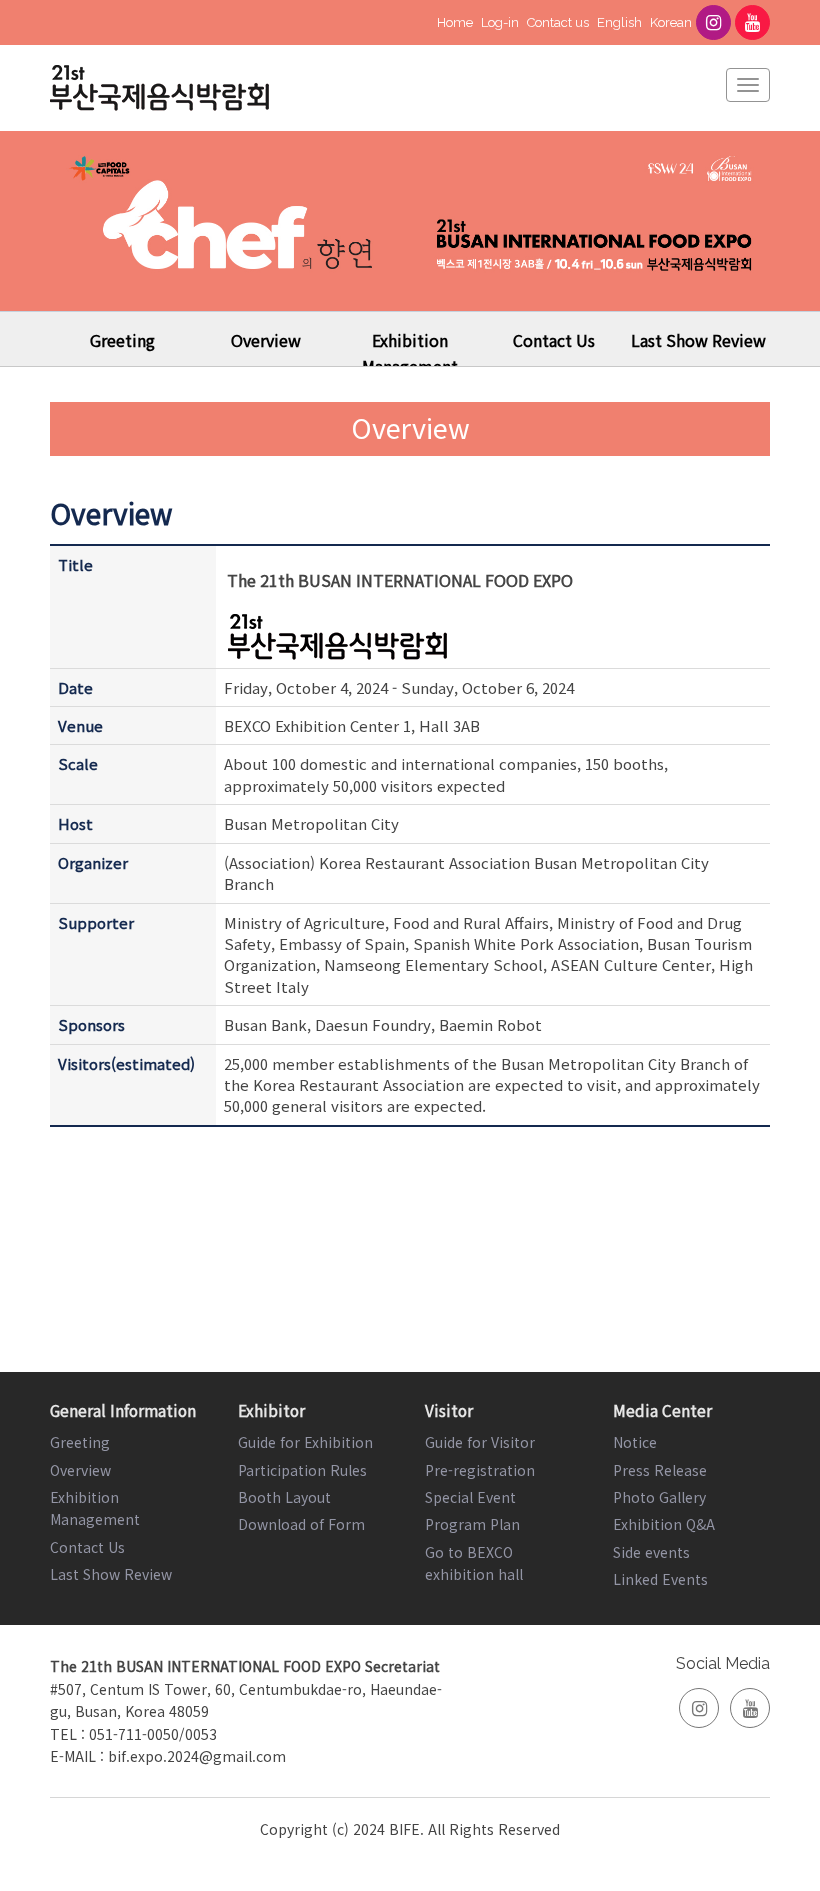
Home (455, 22)
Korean (671, 22)
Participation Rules (302, 1470)
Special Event (470, 1497)
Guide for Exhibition (305, 1442)
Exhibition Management (410, 353)
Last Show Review (698, 340)
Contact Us (554, 340)
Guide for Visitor (480, 1442)
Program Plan (472, 1524)
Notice (635, 1442)
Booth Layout (284, 1497)
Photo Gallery (659, 1497)
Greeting (122, 340)
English (619, 22)
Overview (266, 340)
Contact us (558, 22)
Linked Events (660, 1579)
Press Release (660, 1470)
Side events (651, 1552)
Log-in (500, 22)
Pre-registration (480, 1470)
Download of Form (301, 1524)
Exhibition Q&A (664, 1524)
